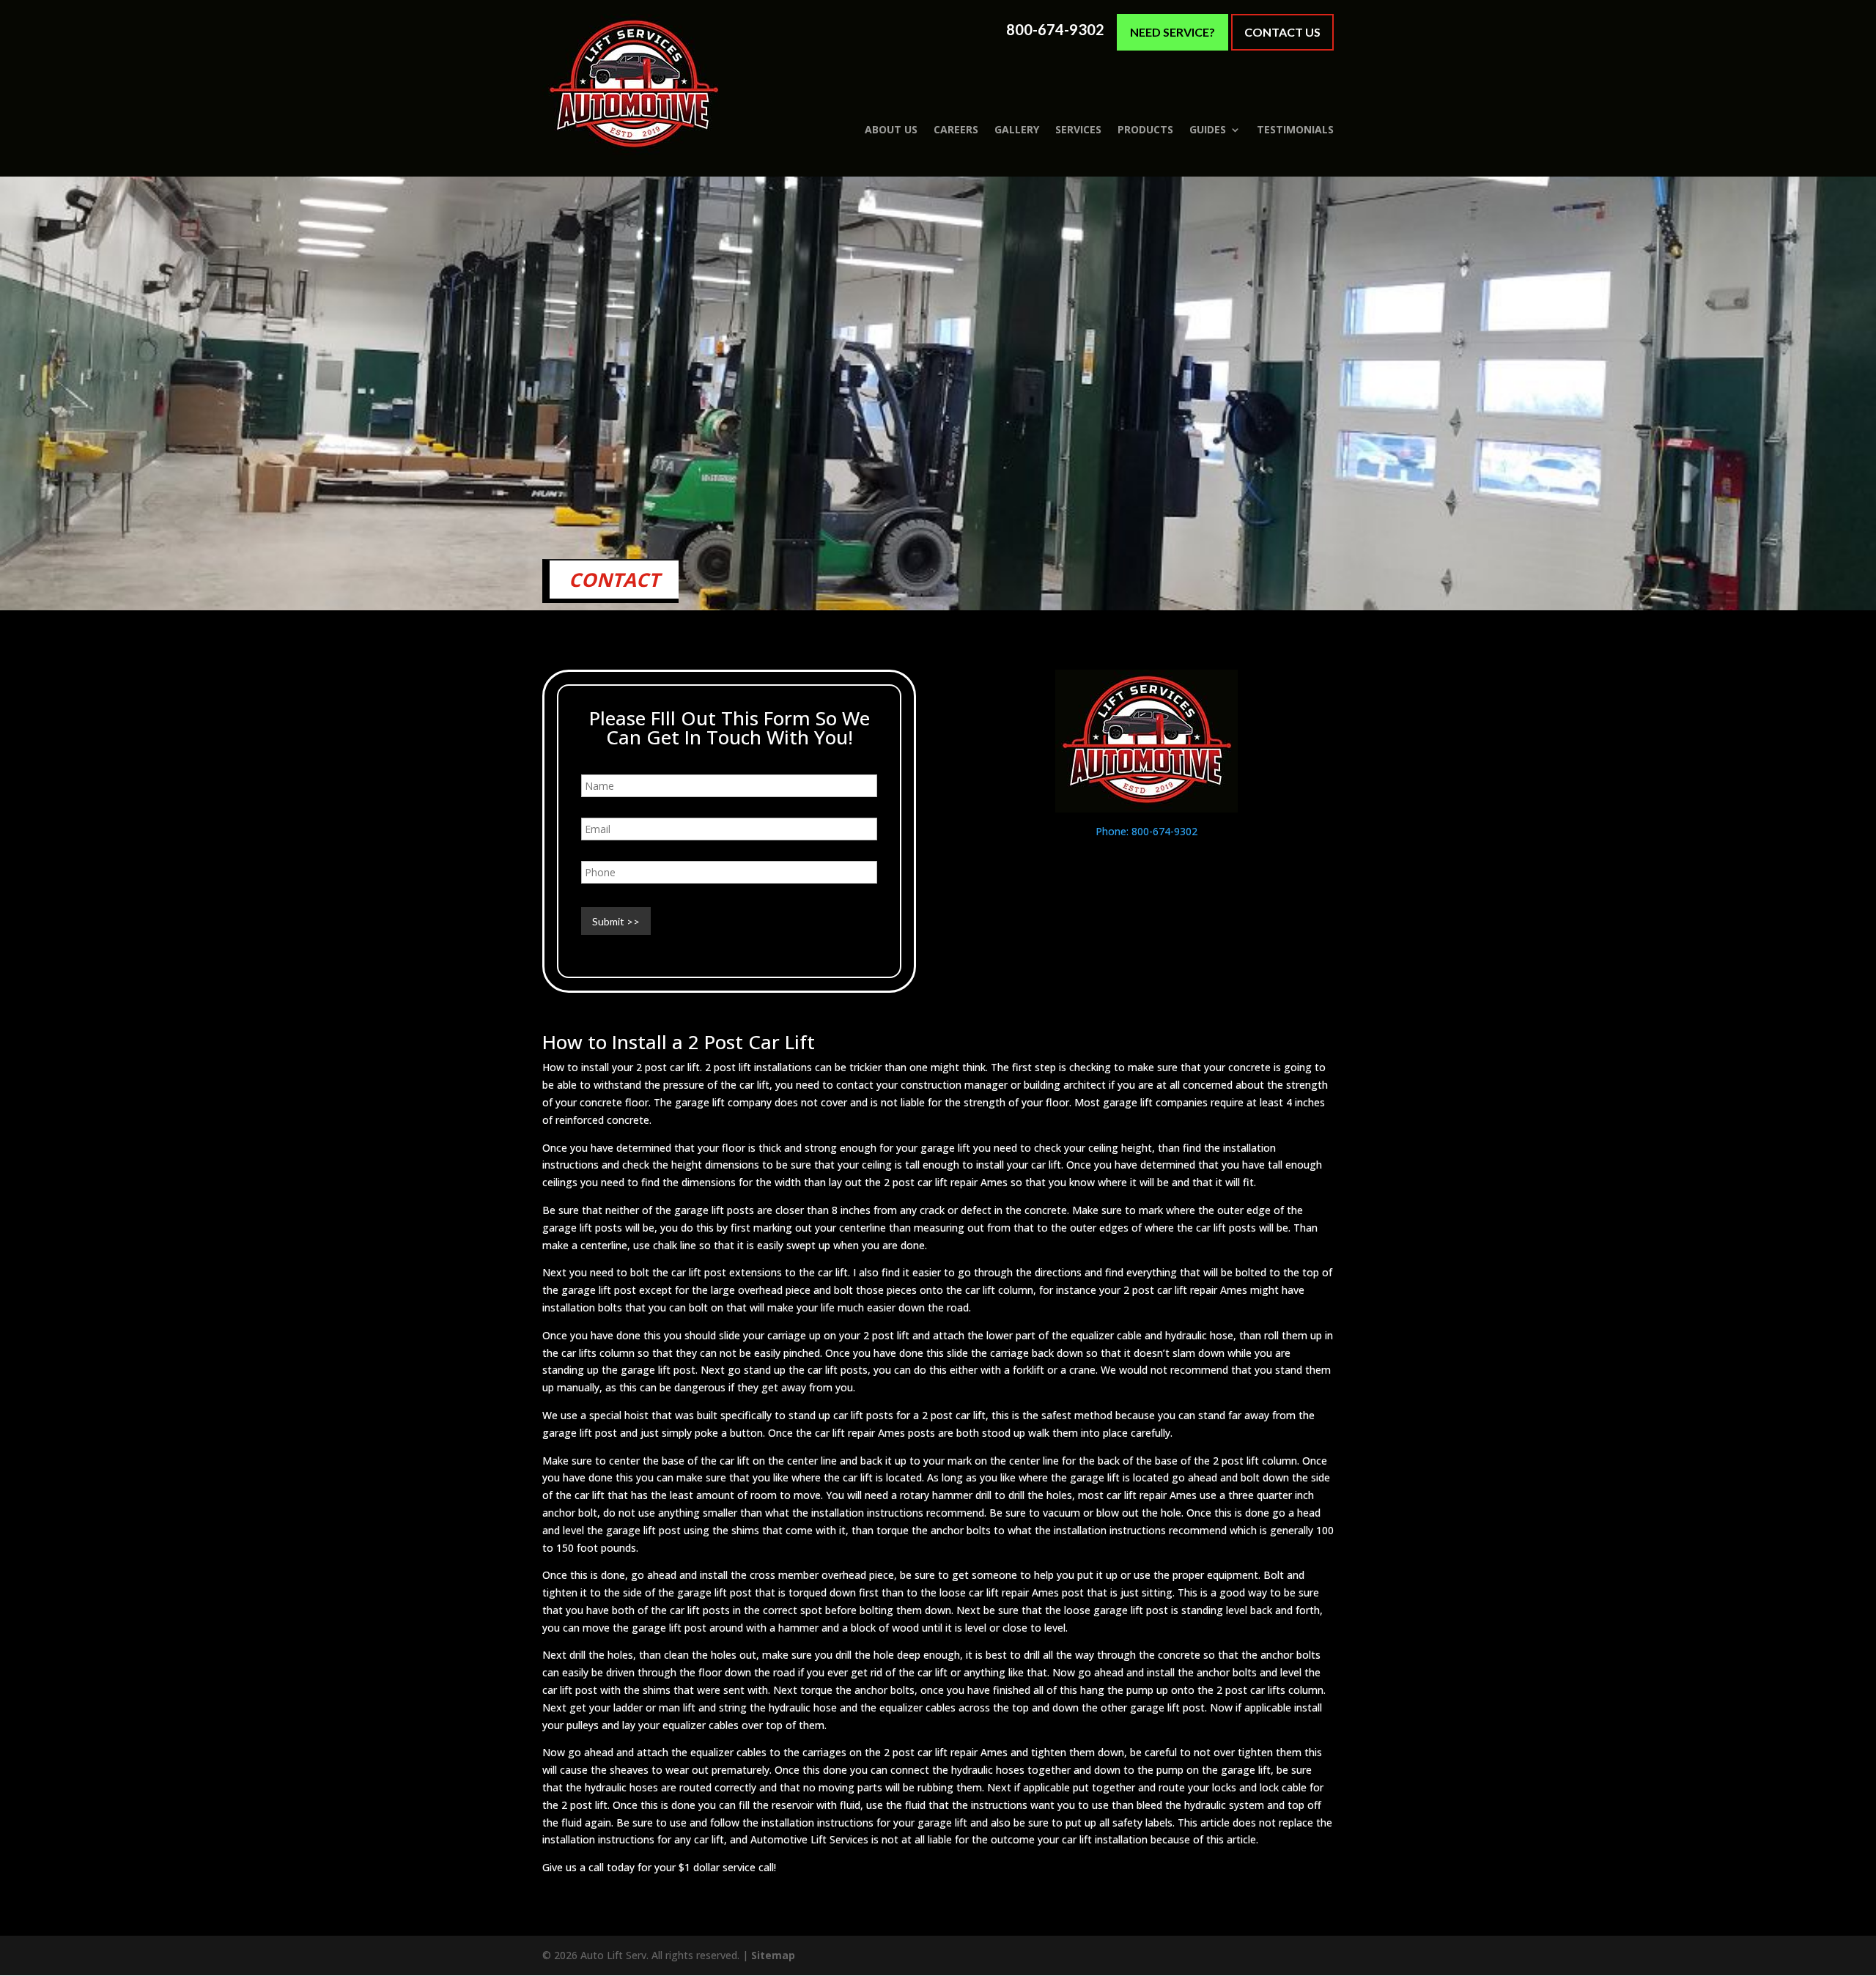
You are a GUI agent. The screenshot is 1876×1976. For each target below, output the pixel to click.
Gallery (1017, 130)
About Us (891, 130)
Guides (1208, 130)
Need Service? (1172, 32)
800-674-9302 (1055, 30)
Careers (956, 130)
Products (1145, 130)
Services (1078, 130)
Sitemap (773, 1955)
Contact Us (1282, 32)
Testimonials (1295, 130)
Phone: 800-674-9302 (1146, 831)
